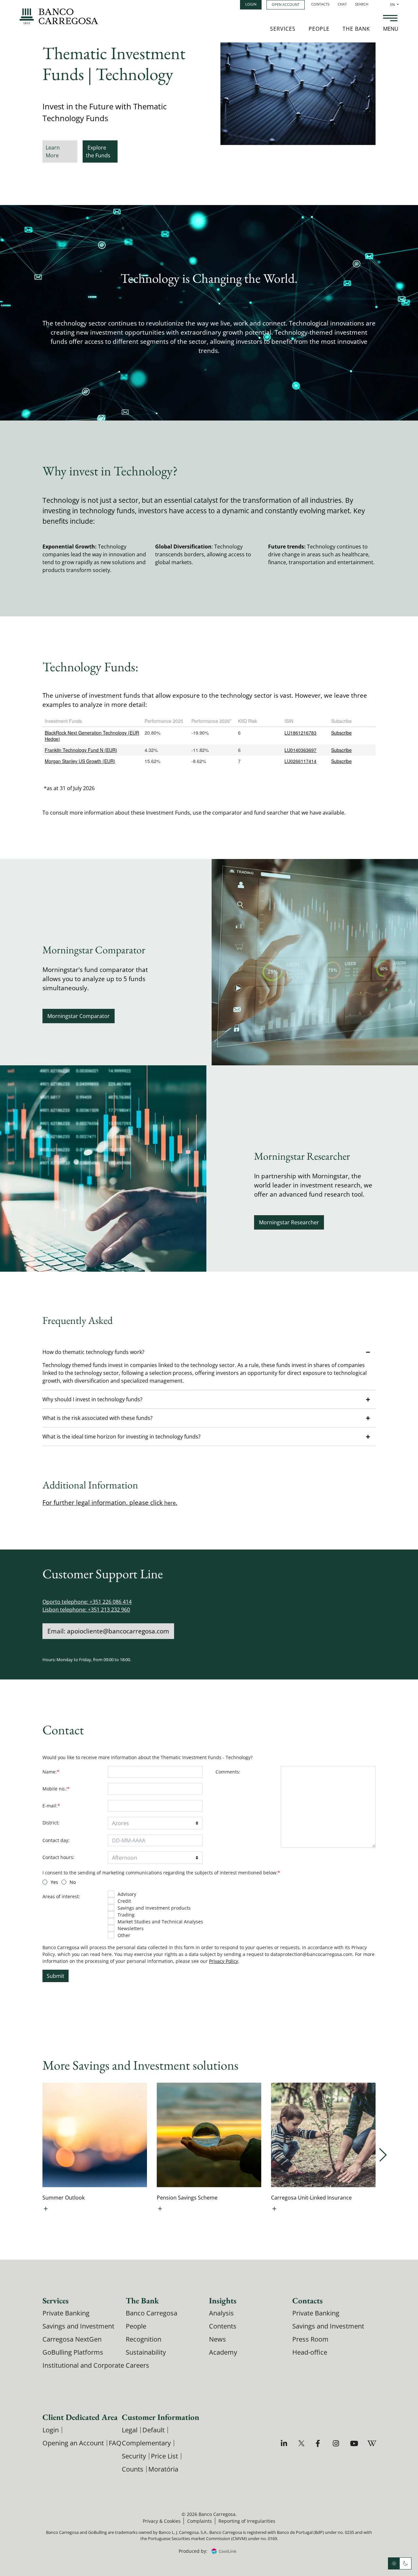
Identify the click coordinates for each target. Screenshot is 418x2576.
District (51, 1823)
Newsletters (131, 1928)
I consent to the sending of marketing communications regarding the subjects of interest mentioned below (161, 1873)
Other (124, 1935)
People (319, 29)
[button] (209, 1352)
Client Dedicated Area (80, 2417)
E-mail (51, 1806)
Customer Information (161, 2417)
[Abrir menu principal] (390, 19)
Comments (228, 1772)
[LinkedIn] (285, 2443)
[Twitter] (302, 2443)
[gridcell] (92, 736)
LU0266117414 (300, 761)
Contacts (320, 4)
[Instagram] (337, 2443)
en (394, 4)
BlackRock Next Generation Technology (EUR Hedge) (92, 736)
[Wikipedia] (371, 2443)
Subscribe (341, 733)
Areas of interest (61, 1896)
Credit (124, 1901)
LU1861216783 (300, 733)
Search (362, 4)
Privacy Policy (224, 1961)
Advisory (127, 1894)
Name (51, 1772)
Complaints (200, 2521)
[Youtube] (354, 2443)
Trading (126, 1915)
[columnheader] (92, 721)
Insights (223, 2300)
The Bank (356, 29)
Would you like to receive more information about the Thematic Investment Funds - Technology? (147, 1757)
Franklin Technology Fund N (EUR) (81, 750)
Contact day (56, 1840)
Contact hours (58, 1857)
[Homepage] (59, 16)
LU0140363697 (300, 750)
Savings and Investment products (154, 1908)
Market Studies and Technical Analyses (160, 1922)
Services (283, 29)
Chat (342, 4)
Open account (286, 4)
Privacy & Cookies (162, 2521)
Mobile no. (56, 1789)
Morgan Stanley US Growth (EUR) (80, 761)
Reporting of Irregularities (247, 2521)
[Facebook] (320, 2443)
